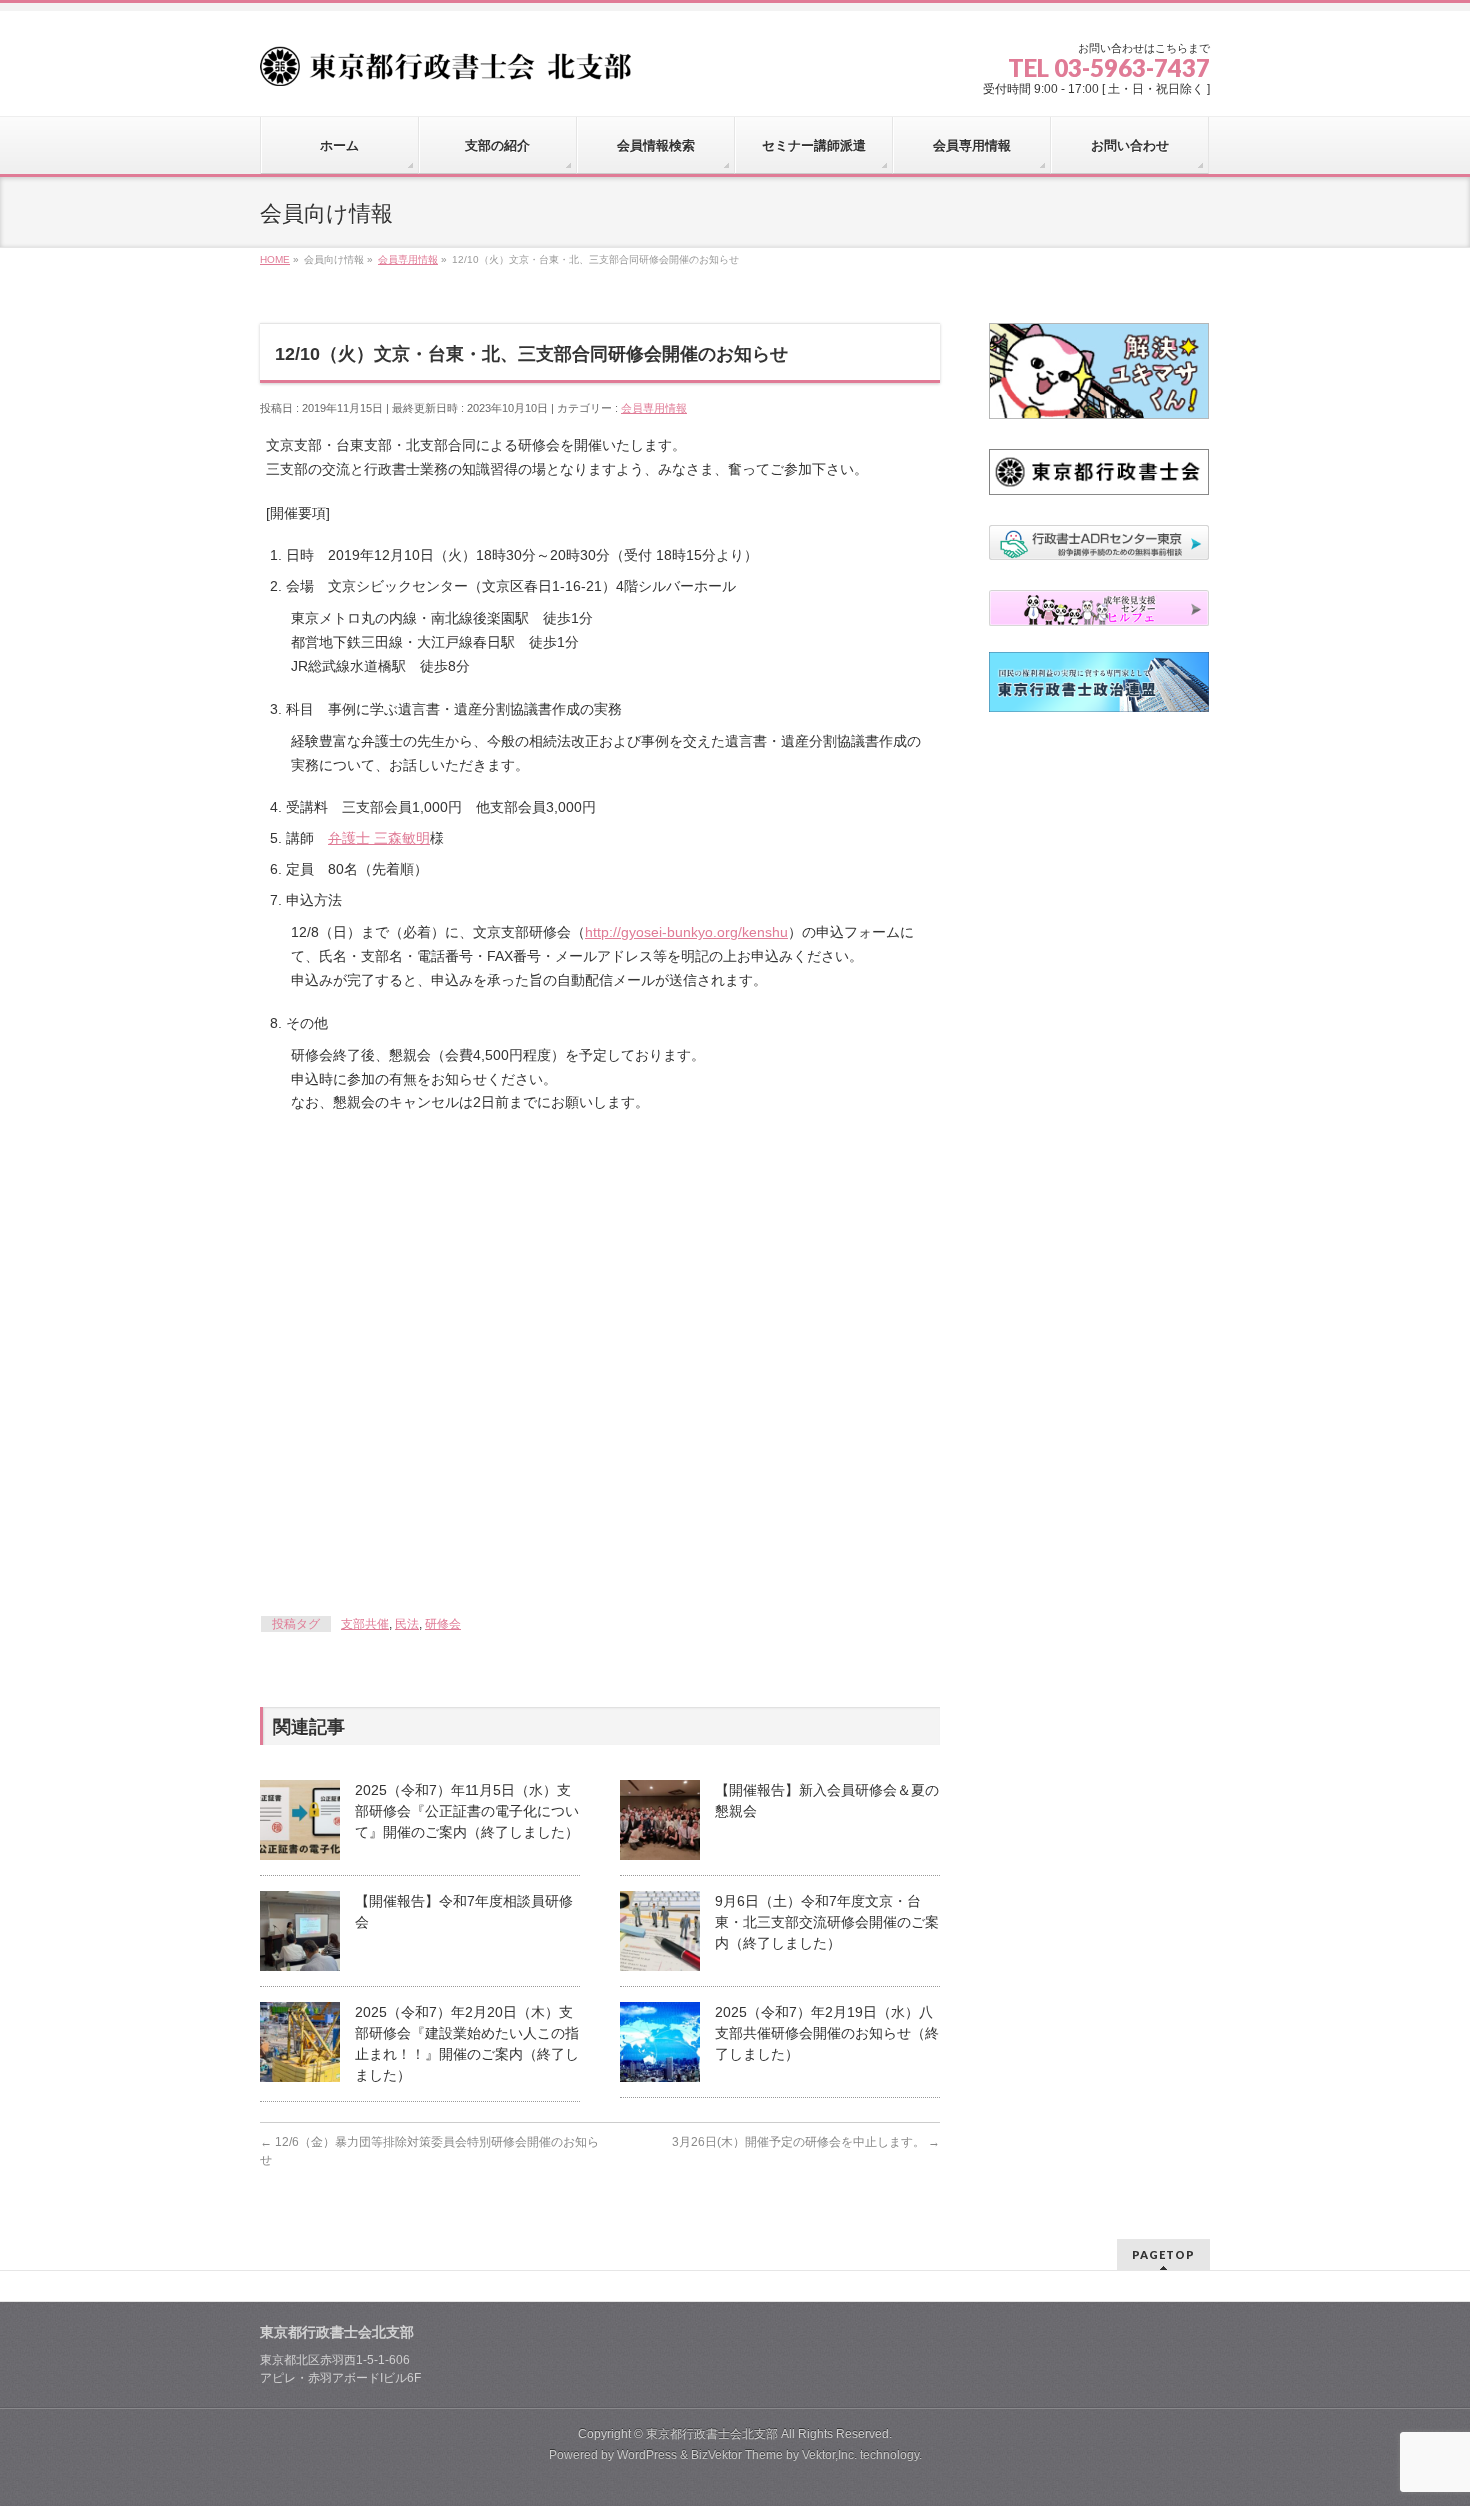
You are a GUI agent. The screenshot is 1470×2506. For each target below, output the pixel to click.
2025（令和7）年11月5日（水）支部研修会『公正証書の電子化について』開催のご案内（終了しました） (467, 1811)
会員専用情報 (654, 408)
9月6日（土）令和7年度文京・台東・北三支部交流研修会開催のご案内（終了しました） (827, 1922)
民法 (407, 1624)
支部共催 (365, 1624)
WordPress (647, 2455)
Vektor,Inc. (829, 2455)
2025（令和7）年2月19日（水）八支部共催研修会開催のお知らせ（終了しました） (827, 2033)
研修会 (443, 1624)
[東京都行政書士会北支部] (453, 63)
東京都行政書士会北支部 (712, 2434)
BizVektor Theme (737, 2455)
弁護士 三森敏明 (379, 838)
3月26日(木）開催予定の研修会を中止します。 (806, 2142)
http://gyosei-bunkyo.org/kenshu (686, 932)
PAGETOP (1163, 2254)
